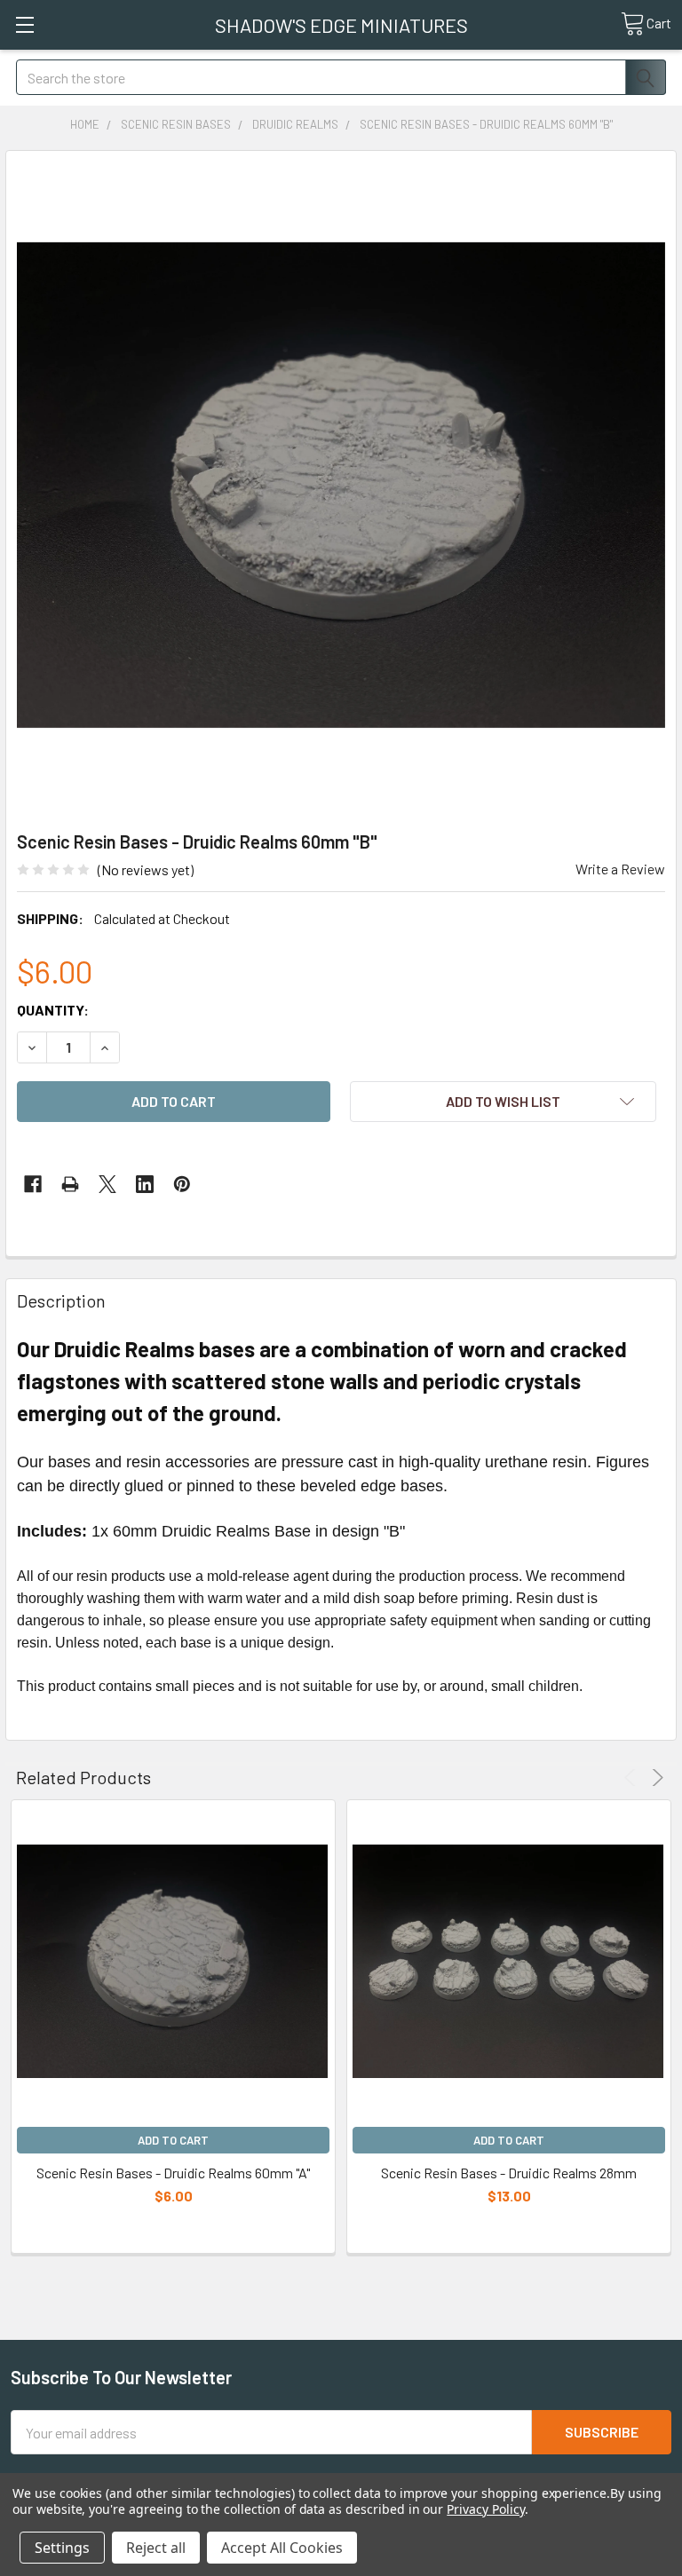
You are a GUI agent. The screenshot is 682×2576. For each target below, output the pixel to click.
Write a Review (620, 869)
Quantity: (53, 1010)
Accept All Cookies (282, 2548)
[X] (107, 1184)
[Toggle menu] (24, 24)
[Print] (70, 1184)
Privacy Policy (485, 2509)
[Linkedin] (145, 1184)
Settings (62, 2548)
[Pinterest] (182, 1184)
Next (655, 1778)
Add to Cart (173, 2140)
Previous (633, 1778)
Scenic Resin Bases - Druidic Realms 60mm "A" (173, 2173)
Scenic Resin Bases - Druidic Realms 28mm (509, 2173)
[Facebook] (33, 1184)
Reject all (156, 2548)
